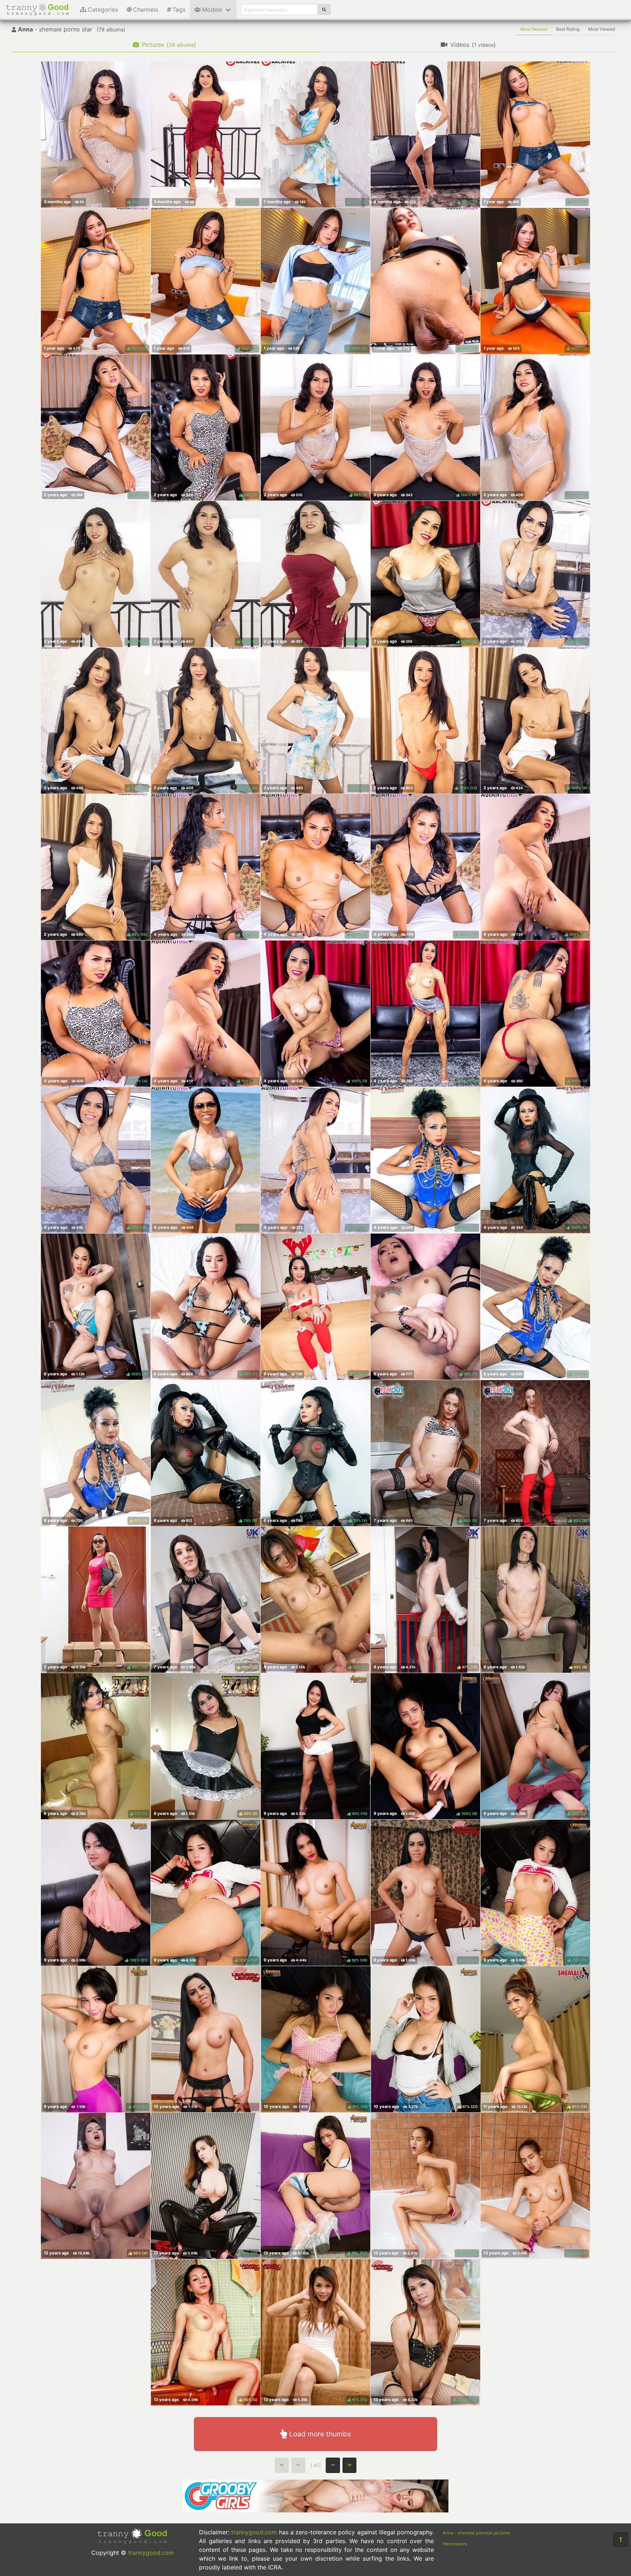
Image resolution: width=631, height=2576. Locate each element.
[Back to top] (621, 2539)
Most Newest (534, 29)
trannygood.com (151, 2553)
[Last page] (350, 2465)
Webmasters (455, 2544)
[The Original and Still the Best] (315, 2510)
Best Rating (568, 29)
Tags (179, 10)
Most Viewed (602, 29)
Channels (146, 10)
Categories (103, 10)
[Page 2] (333, 2465)
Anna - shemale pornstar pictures (476, 2533)
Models (212, 10)
